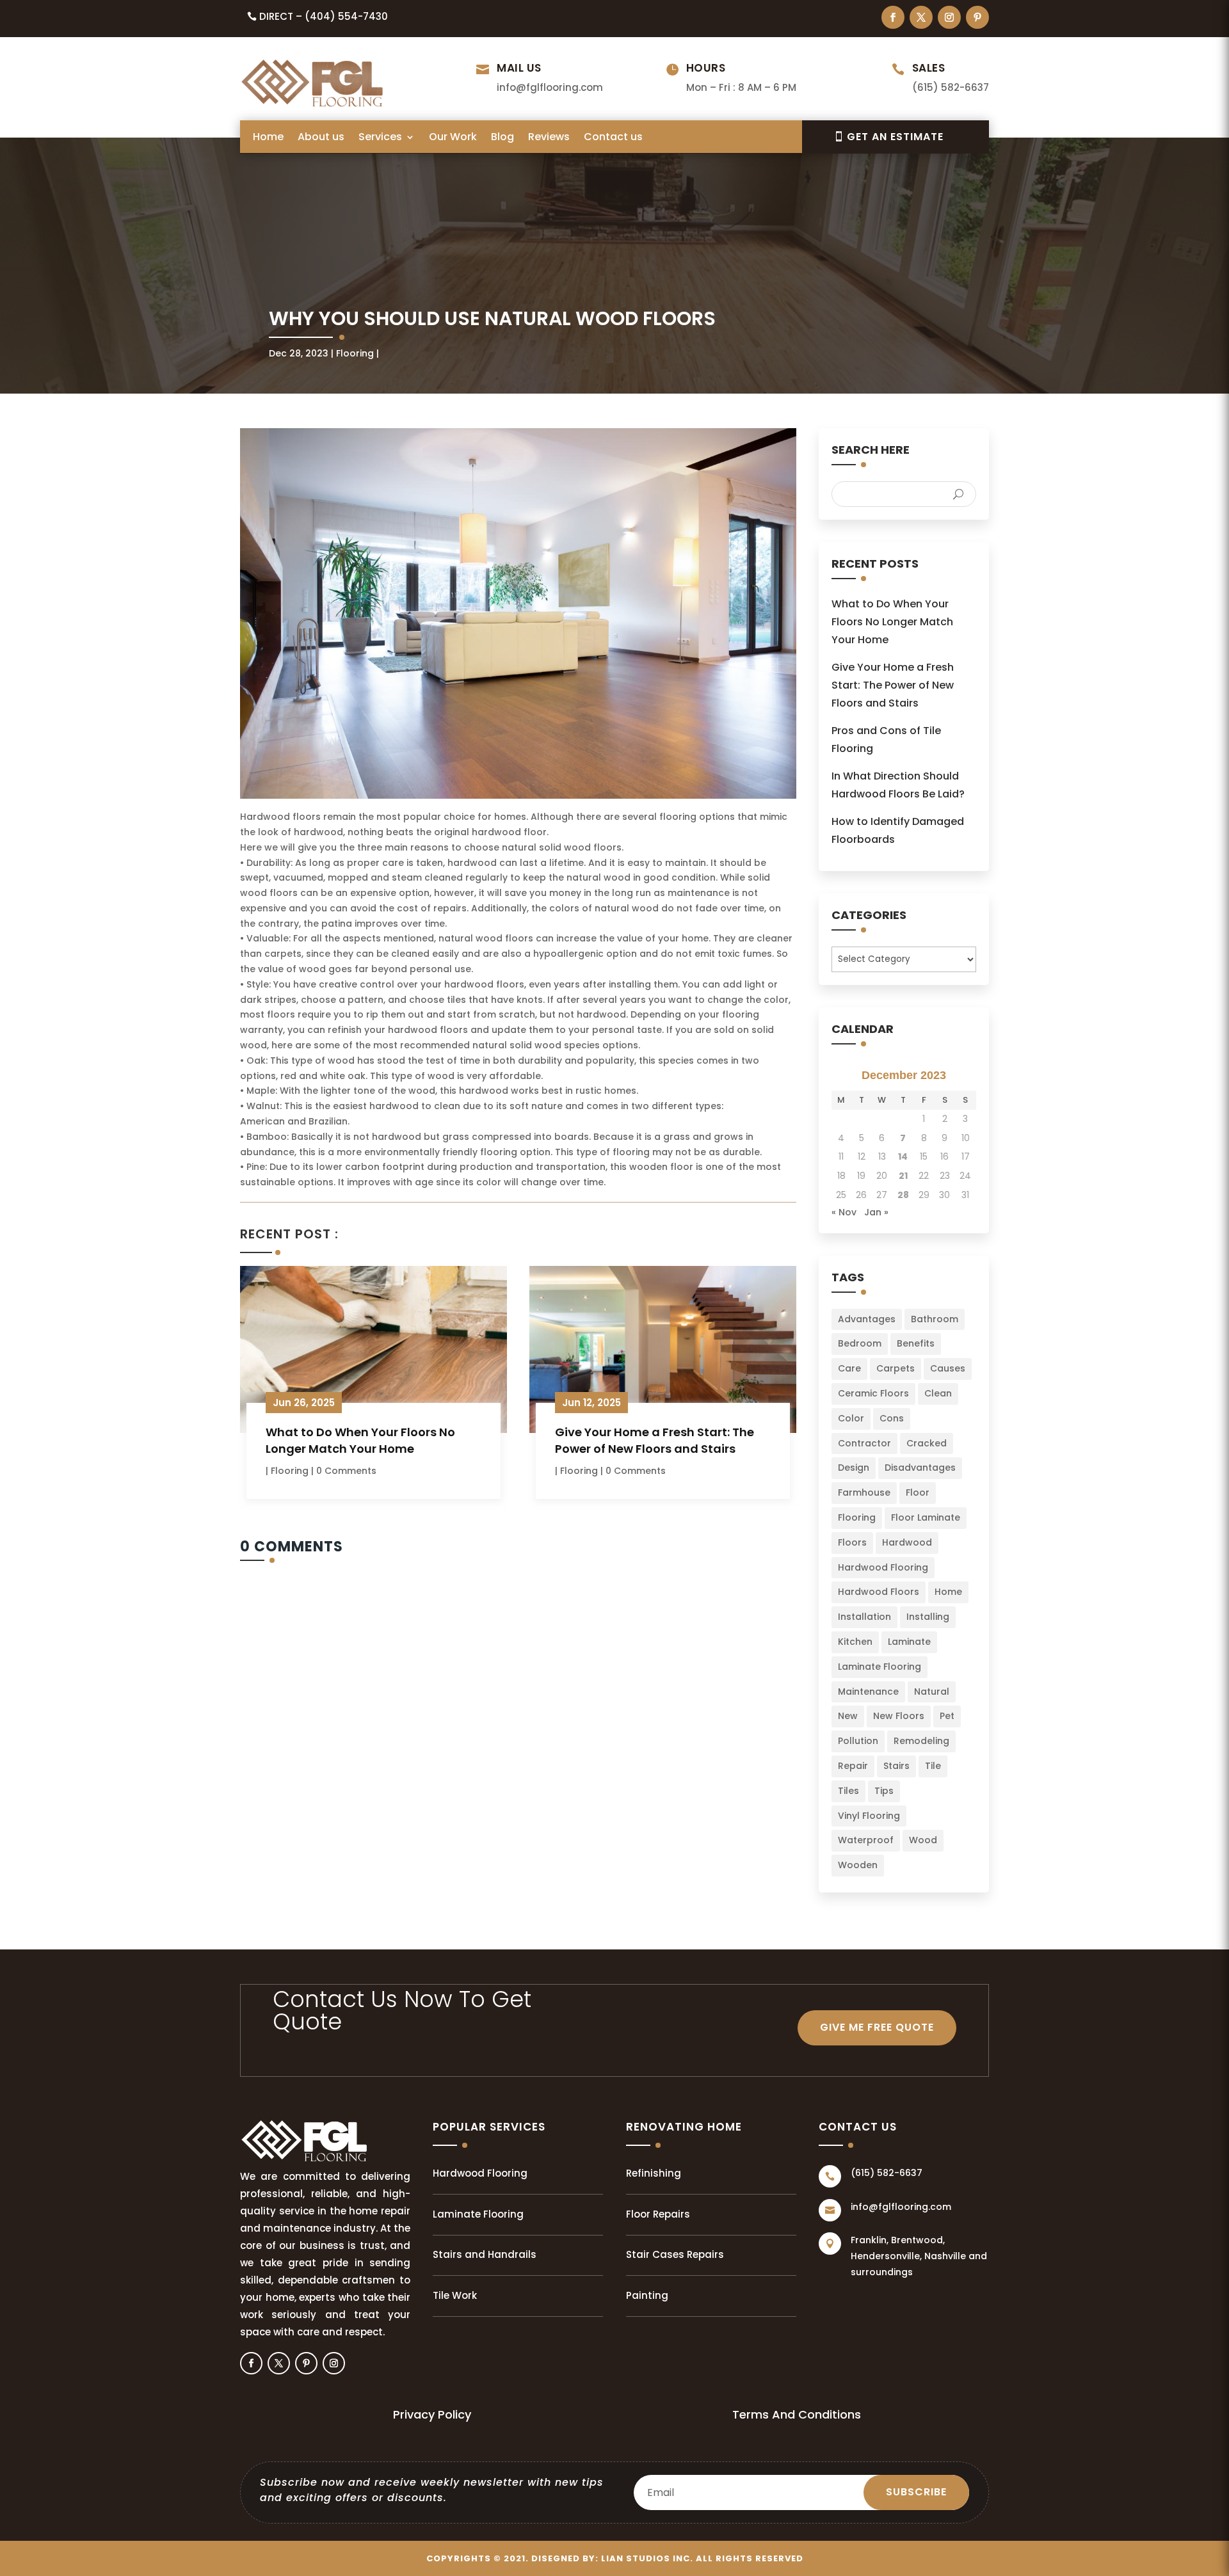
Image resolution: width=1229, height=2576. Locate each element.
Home (268, 138)
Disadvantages (920, 1468)
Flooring (355, 353)
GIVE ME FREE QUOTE (877, 2027)
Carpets (896, 1368)
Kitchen (855, 1642)
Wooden (858, 1865)
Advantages (867, 1319)
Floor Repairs (658, 2214)
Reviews (549, 138)
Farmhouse (864, 1492)
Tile (933, 1766)
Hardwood (907, 1542)
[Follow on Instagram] (949, 17)
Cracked (927, 1443)
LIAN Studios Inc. (647, 2558)
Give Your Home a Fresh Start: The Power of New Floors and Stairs (655, 1440)
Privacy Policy (432, 2414)
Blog (502, 138)
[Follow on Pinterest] (977, 17)
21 (903, 1176)
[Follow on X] (921, 17)
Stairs (896, 1766)
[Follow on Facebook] (893, 17)
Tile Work (455, 2295)
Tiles (848, 1791)
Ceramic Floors (873, 1393)
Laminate (909, 1642)
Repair (853, 1766)
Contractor (864, 1443)
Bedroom (860, 1343)
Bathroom (935, 1319)
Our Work (453, 138)
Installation (864, 1617)
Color (851, 1418)
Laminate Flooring (880, 1667)
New (848, 1716)
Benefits (916, 1343)
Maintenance (868, 1692)
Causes (948, 1368)
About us (321, 138)
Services (380, 138)
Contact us (613, 138)
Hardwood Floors (879, 1592)
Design (854, 1468)
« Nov (844, 1212)
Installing (928, 1617)
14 (903, 1156)
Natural (932, 1692)
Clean (938, 1393)
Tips (884, 1791)
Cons (892, 1418)
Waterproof (866, 1840)
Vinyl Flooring (869, 1816)
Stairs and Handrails (485, 2254)
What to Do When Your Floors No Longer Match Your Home (360, 1440)
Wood (923, 1840)
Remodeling (921, 1741)
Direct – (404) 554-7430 (324, 16)
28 (903, 1195)
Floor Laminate (926, 1517)
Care (849, 1368)
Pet (947, 1716)
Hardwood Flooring (883, 1567)
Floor (918, 1492)
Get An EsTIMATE (895, 137)
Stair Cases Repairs (675, 2254)
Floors (852, 1542)
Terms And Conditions (797, 2414)
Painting (647, 2295)
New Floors (899, 1716)
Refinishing (654, 2173)
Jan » (876, 1212)
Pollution (858, 1741)
